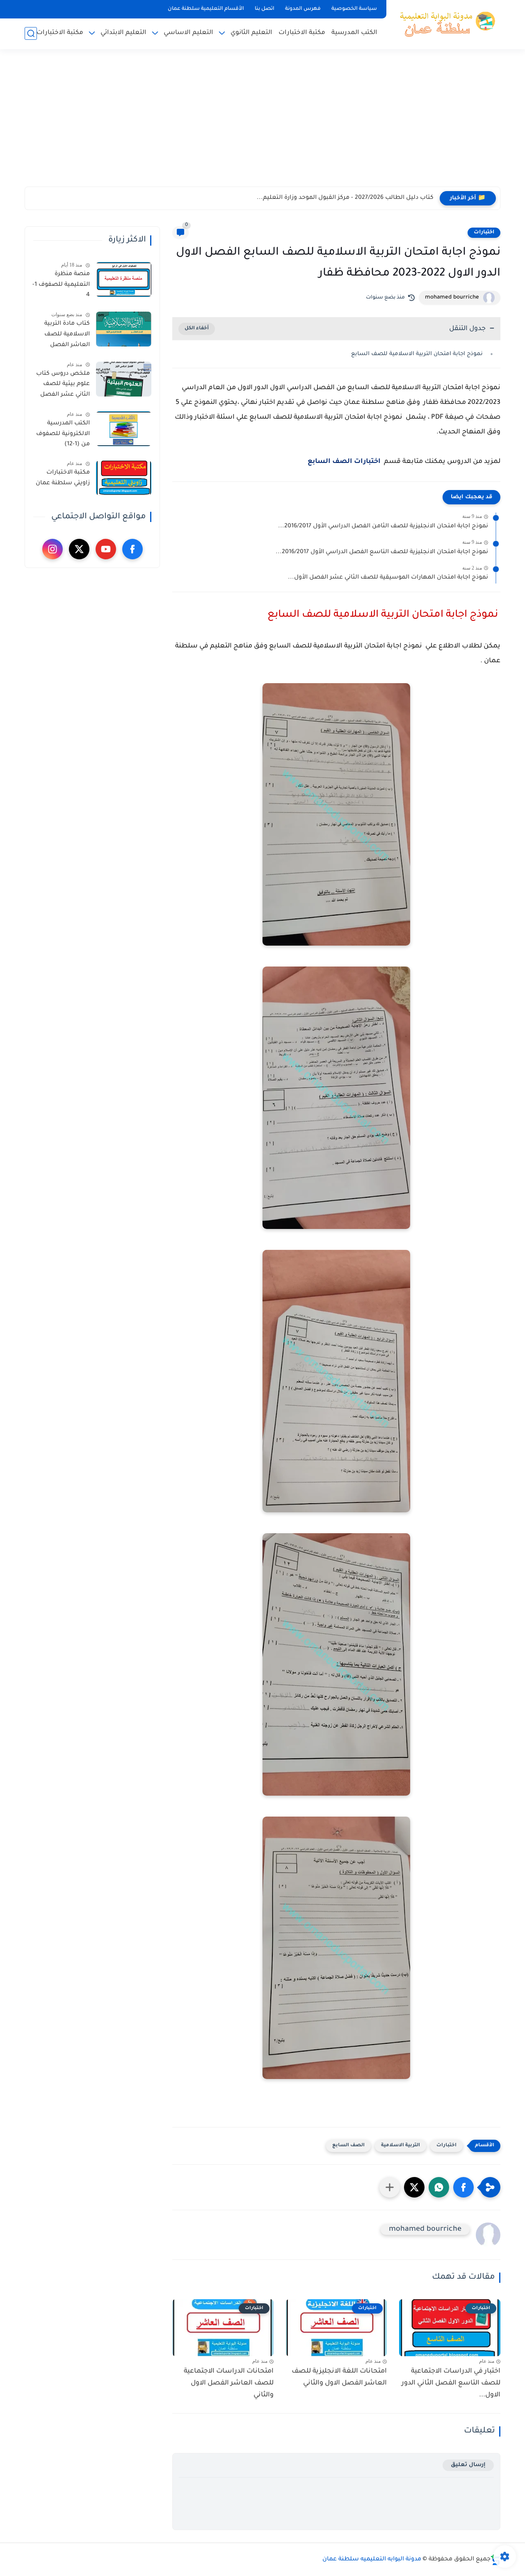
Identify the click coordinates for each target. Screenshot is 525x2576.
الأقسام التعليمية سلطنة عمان (206, 9)
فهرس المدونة (303, 9)
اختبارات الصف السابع (345, 462)
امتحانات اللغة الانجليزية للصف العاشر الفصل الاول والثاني (339, 2377)
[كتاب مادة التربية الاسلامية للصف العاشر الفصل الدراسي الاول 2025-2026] (124, 329)
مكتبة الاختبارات (302, 33)
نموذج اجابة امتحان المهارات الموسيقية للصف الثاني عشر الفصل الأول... (388, 578)
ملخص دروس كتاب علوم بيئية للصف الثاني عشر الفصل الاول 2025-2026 (63, 386)
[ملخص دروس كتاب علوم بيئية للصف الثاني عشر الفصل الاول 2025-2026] (124, 379)
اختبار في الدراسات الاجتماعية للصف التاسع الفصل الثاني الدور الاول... (451, 2383)
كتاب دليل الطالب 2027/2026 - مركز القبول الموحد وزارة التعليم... (345, 198)
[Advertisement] (262, 123)
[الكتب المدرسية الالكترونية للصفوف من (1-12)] (124, 429)
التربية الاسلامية (401, 2146)
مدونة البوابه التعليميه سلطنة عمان (372, 2560)
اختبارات (484, 233)
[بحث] (31, 33)
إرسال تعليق (468, 2465)
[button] (463, 2187)
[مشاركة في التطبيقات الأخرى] (390, 2187)
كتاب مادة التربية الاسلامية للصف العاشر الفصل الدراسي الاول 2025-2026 (63, 336)
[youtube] (106, 549)
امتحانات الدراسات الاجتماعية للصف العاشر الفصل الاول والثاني (229, 2383)
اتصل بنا (265, 9)
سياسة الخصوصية (354, 9)
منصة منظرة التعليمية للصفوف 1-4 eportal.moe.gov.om (60, 286)
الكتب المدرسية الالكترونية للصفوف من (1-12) (63, 434)
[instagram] (52, 549)
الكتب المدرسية (354, 33)
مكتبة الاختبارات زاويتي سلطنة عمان (63, 478)
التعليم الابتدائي (123, 33)
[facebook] (132, 549)
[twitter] (79, 549)
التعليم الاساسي (188, 33)
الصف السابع (348, 2146)
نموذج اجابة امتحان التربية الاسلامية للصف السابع (418, 354)
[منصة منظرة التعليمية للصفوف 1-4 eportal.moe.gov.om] (124, 279)
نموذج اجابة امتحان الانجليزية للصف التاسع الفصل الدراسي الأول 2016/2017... (382, 552)
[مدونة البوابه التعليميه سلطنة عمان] (445, 24)
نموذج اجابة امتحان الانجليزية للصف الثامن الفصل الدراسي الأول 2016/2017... (383, 527)
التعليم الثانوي (251, 33)
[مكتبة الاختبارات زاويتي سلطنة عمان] (124, 478)
